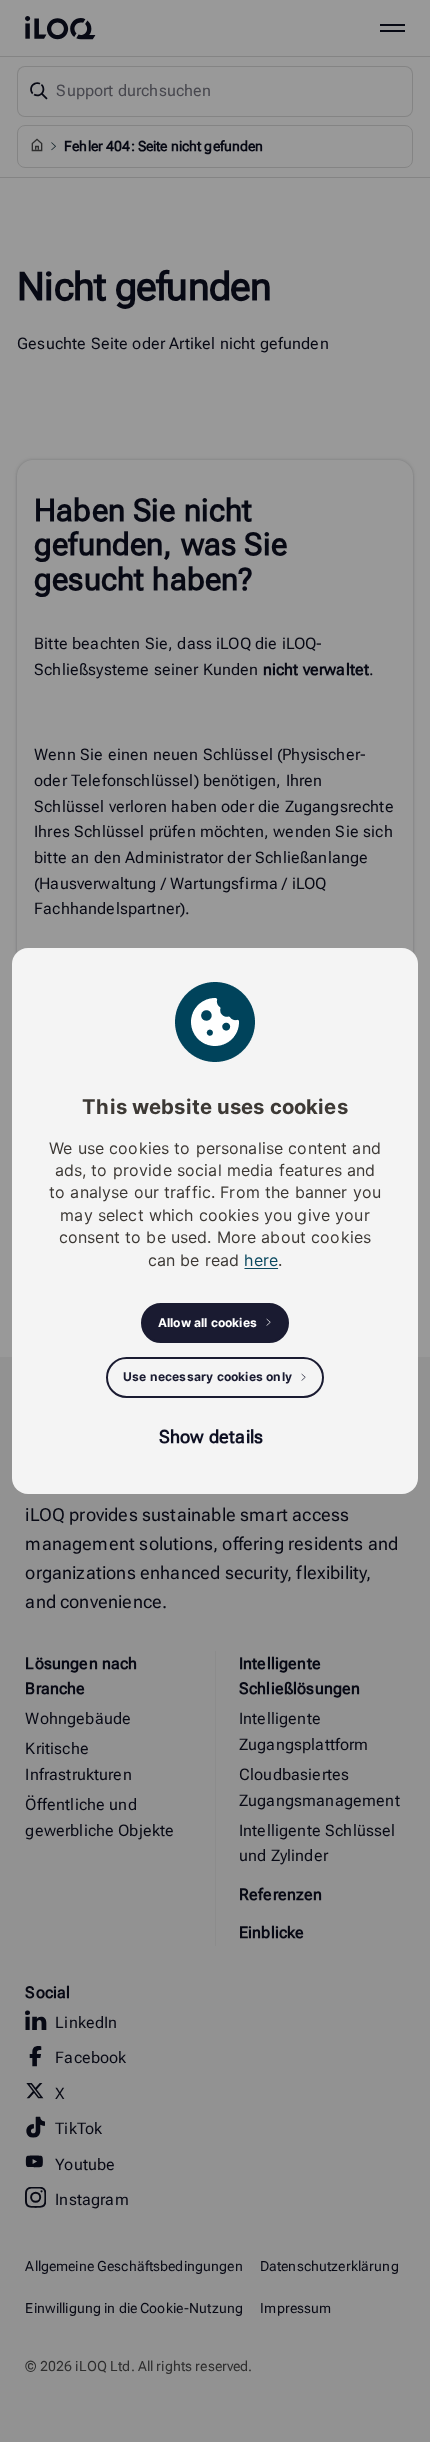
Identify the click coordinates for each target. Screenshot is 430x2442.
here (261, 1260)
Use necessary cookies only (207, 1376)
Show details (211, 1436)
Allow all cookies (207, 1322)
